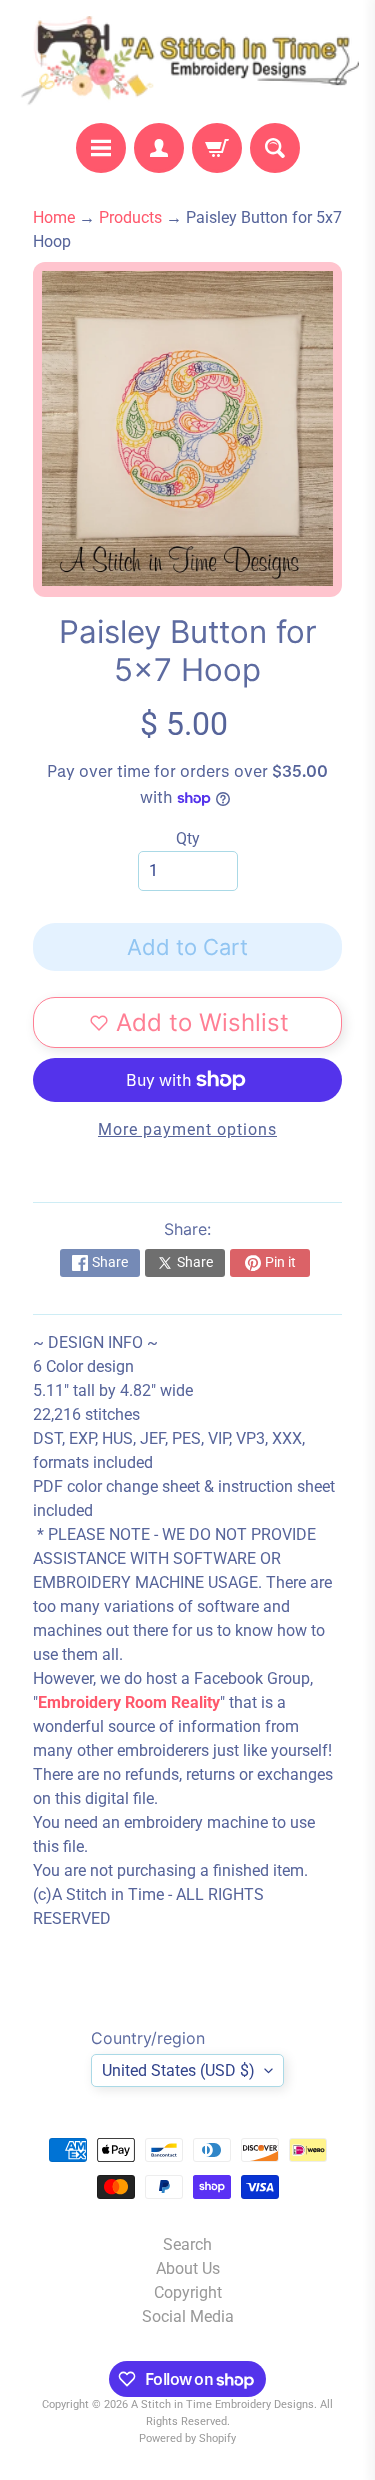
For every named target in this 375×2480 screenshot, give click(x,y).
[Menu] (101, 148)
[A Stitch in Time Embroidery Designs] (187, 61)
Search (187, 2244)
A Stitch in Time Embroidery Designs (222, 2404)
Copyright (188, 2292)
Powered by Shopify (187, 2438)
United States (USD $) (178, 2070)
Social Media (188, 2316)
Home (54, 217)
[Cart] (217, 148)
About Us (188, 2268)
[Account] (159, 148)
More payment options (187, 1129)
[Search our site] (275, 148)
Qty (188, 838)
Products (130, 217)
